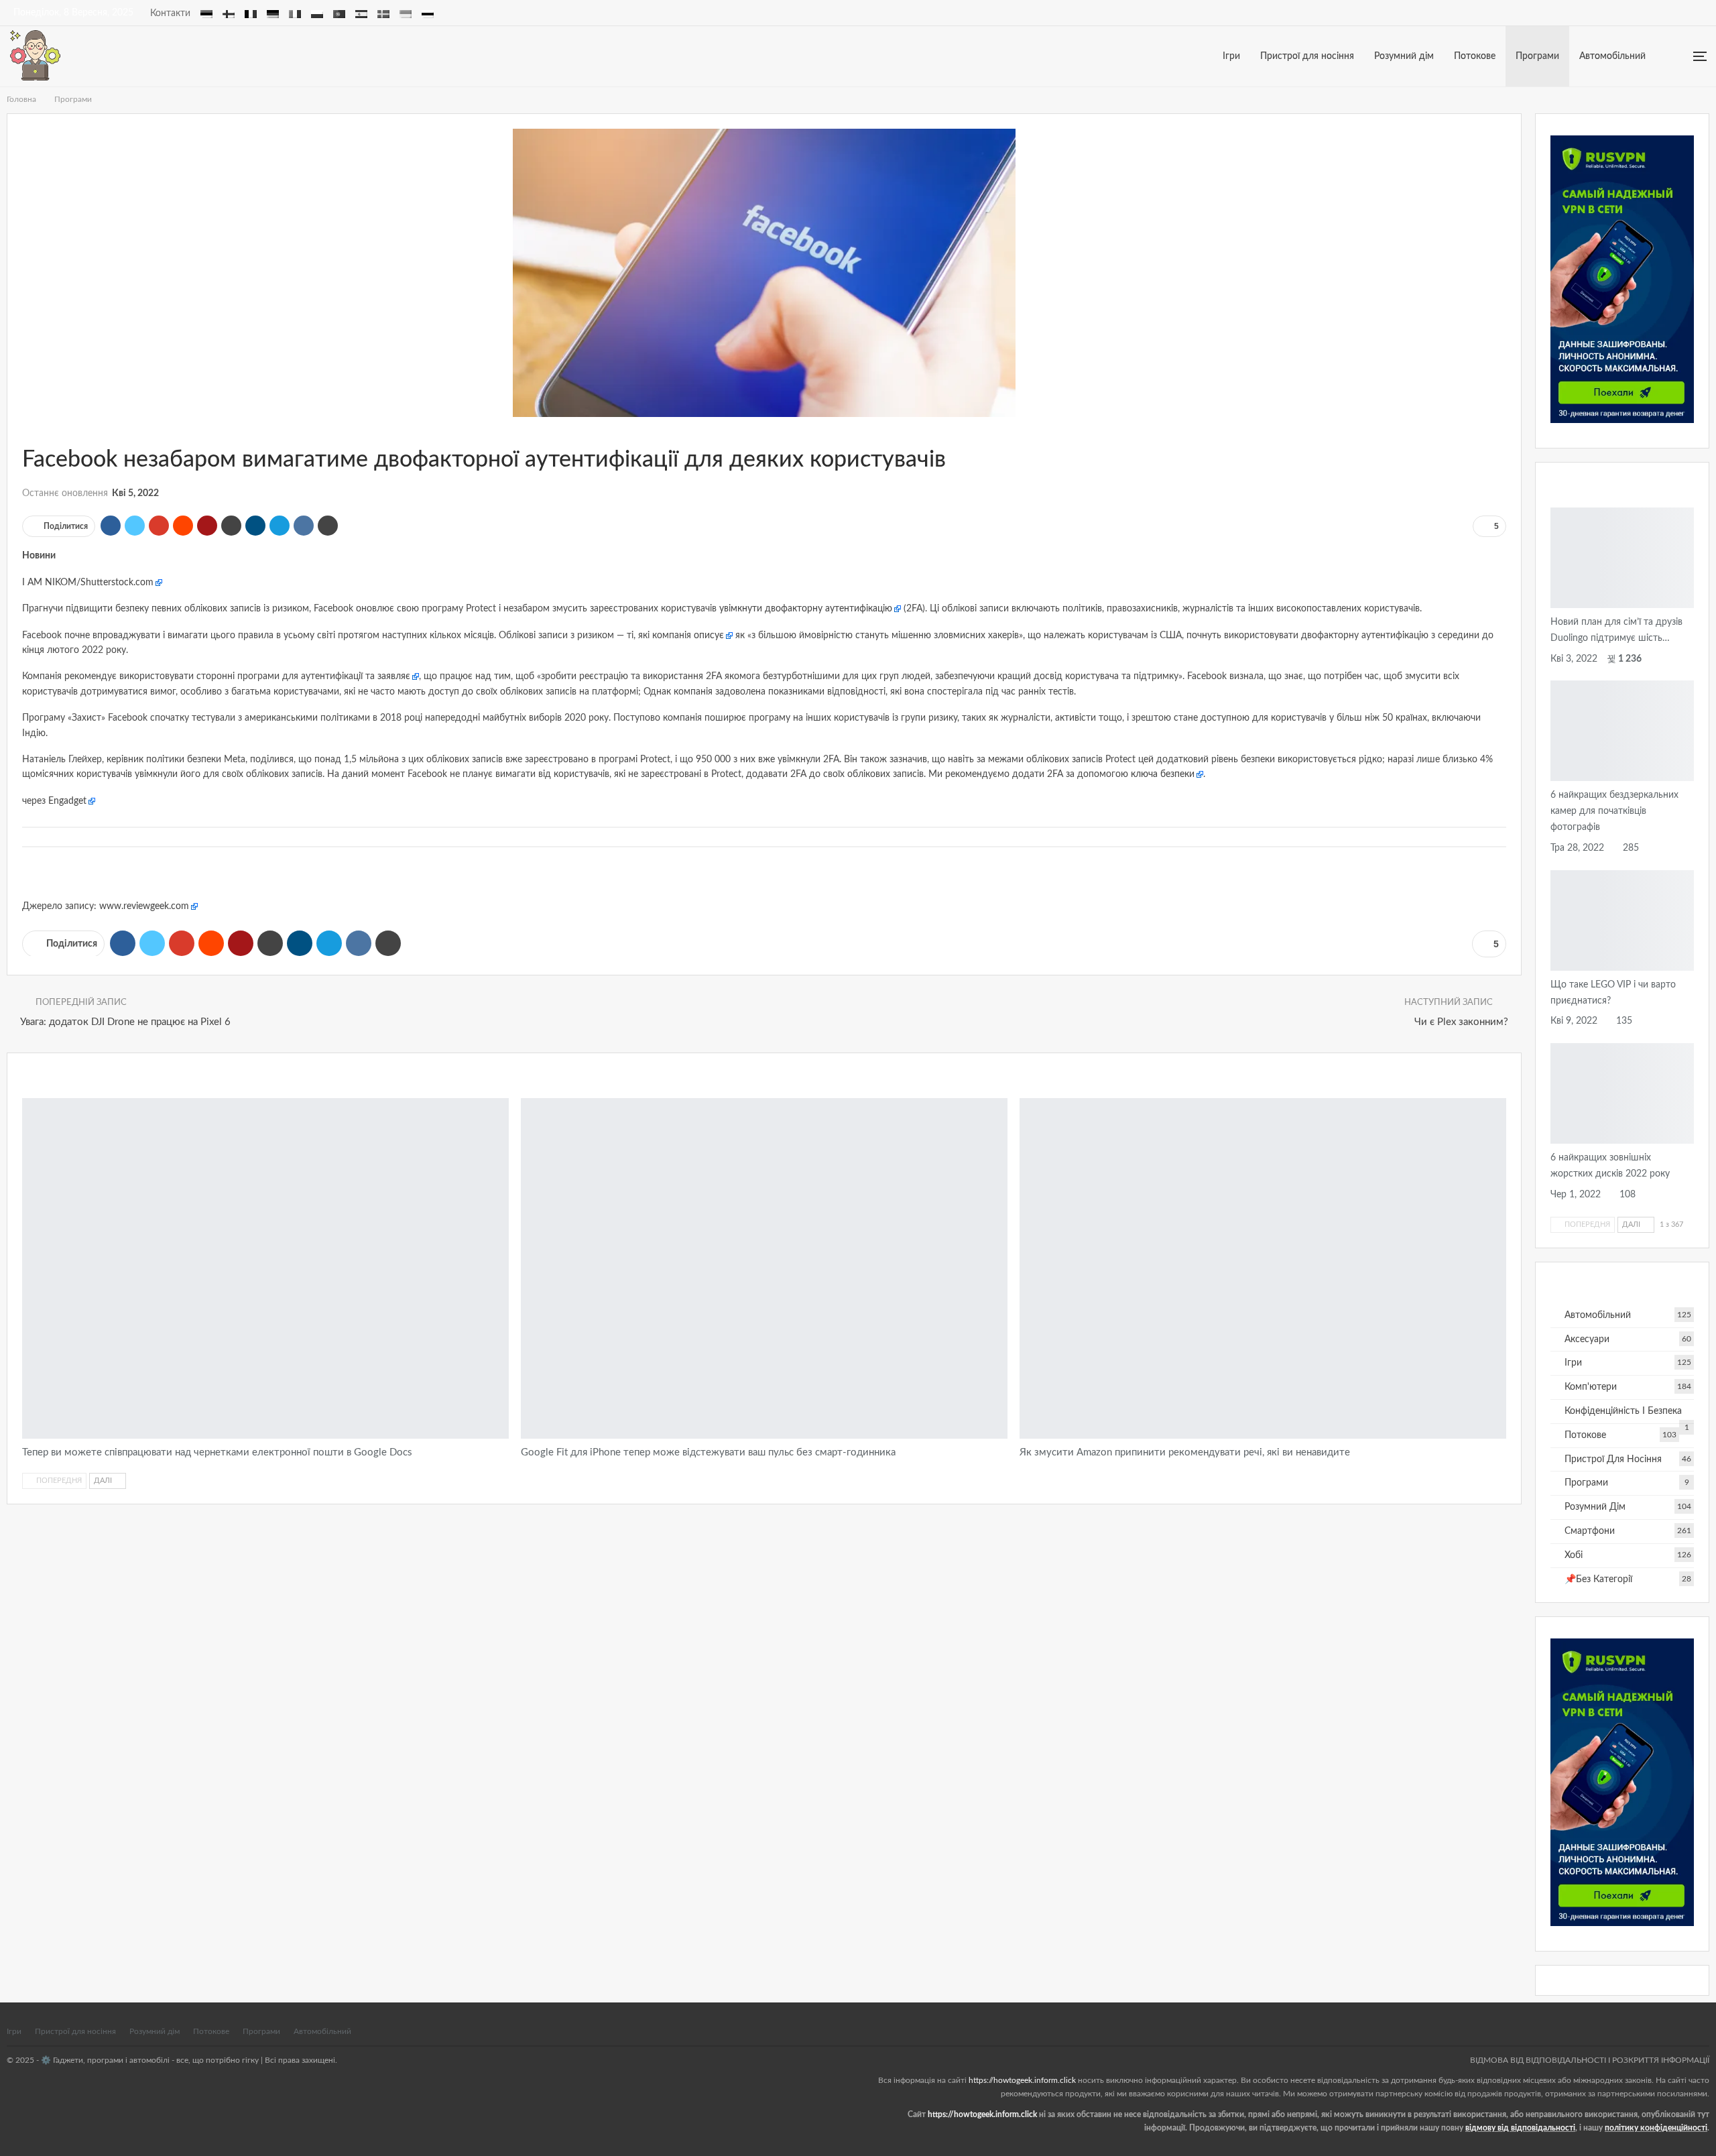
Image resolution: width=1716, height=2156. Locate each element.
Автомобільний (1612, 56)
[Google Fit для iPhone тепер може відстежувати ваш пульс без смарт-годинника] (764, 1268)
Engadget (67, 801)
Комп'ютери (1591, 1387)
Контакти (170, 13)
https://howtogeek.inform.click (1022, 2080)
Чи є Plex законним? (1461, 1022)
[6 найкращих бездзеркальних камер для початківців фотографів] (1622, 731)
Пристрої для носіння (1307, 56)
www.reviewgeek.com (144, 906)
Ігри (1231, 56)
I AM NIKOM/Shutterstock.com (88, 583)
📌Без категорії (1598, 1579)
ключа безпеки (1163, 774)
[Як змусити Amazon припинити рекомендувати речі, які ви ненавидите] (1263, 1268)
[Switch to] (206, 12)
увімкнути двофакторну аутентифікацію (806, 609)
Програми (1537, 56)
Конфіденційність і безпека (1623, 1411)
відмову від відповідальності (1520, 2128)
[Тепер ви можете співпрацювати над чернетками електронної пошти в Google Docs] (265, 1268)
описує (709, 636)
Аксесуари (1555, 1142)
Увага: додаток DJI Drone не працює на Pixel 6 (125, 1022)
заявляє (394, 676)
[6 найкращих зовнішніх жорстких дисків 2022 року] (1622, 1093)
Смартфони (1590, 1531)
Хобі (1574, 1555)
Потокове (1475, 56)
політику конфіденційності (1656, 2128)
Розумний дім (1404, 56)
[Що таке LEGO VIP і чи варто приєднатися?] (1622, 920)
